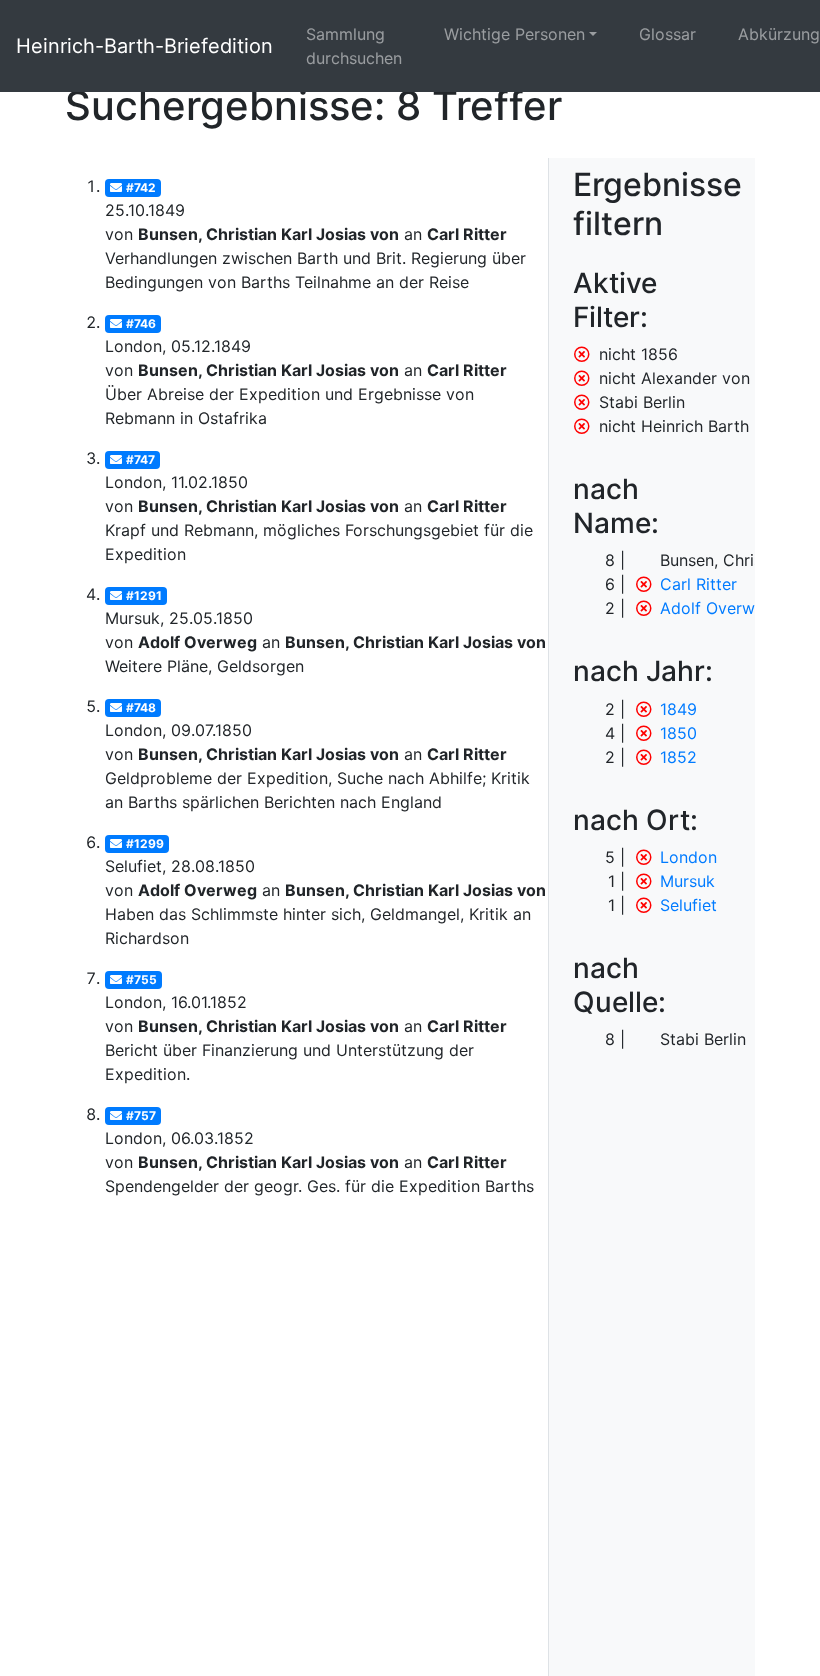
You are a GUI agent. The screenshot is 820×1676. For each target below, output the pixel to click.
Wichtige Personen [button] (514, 34)
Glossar (667, 34)
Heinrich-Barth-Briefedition (144, 46)
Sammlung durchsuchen (354, 46)
